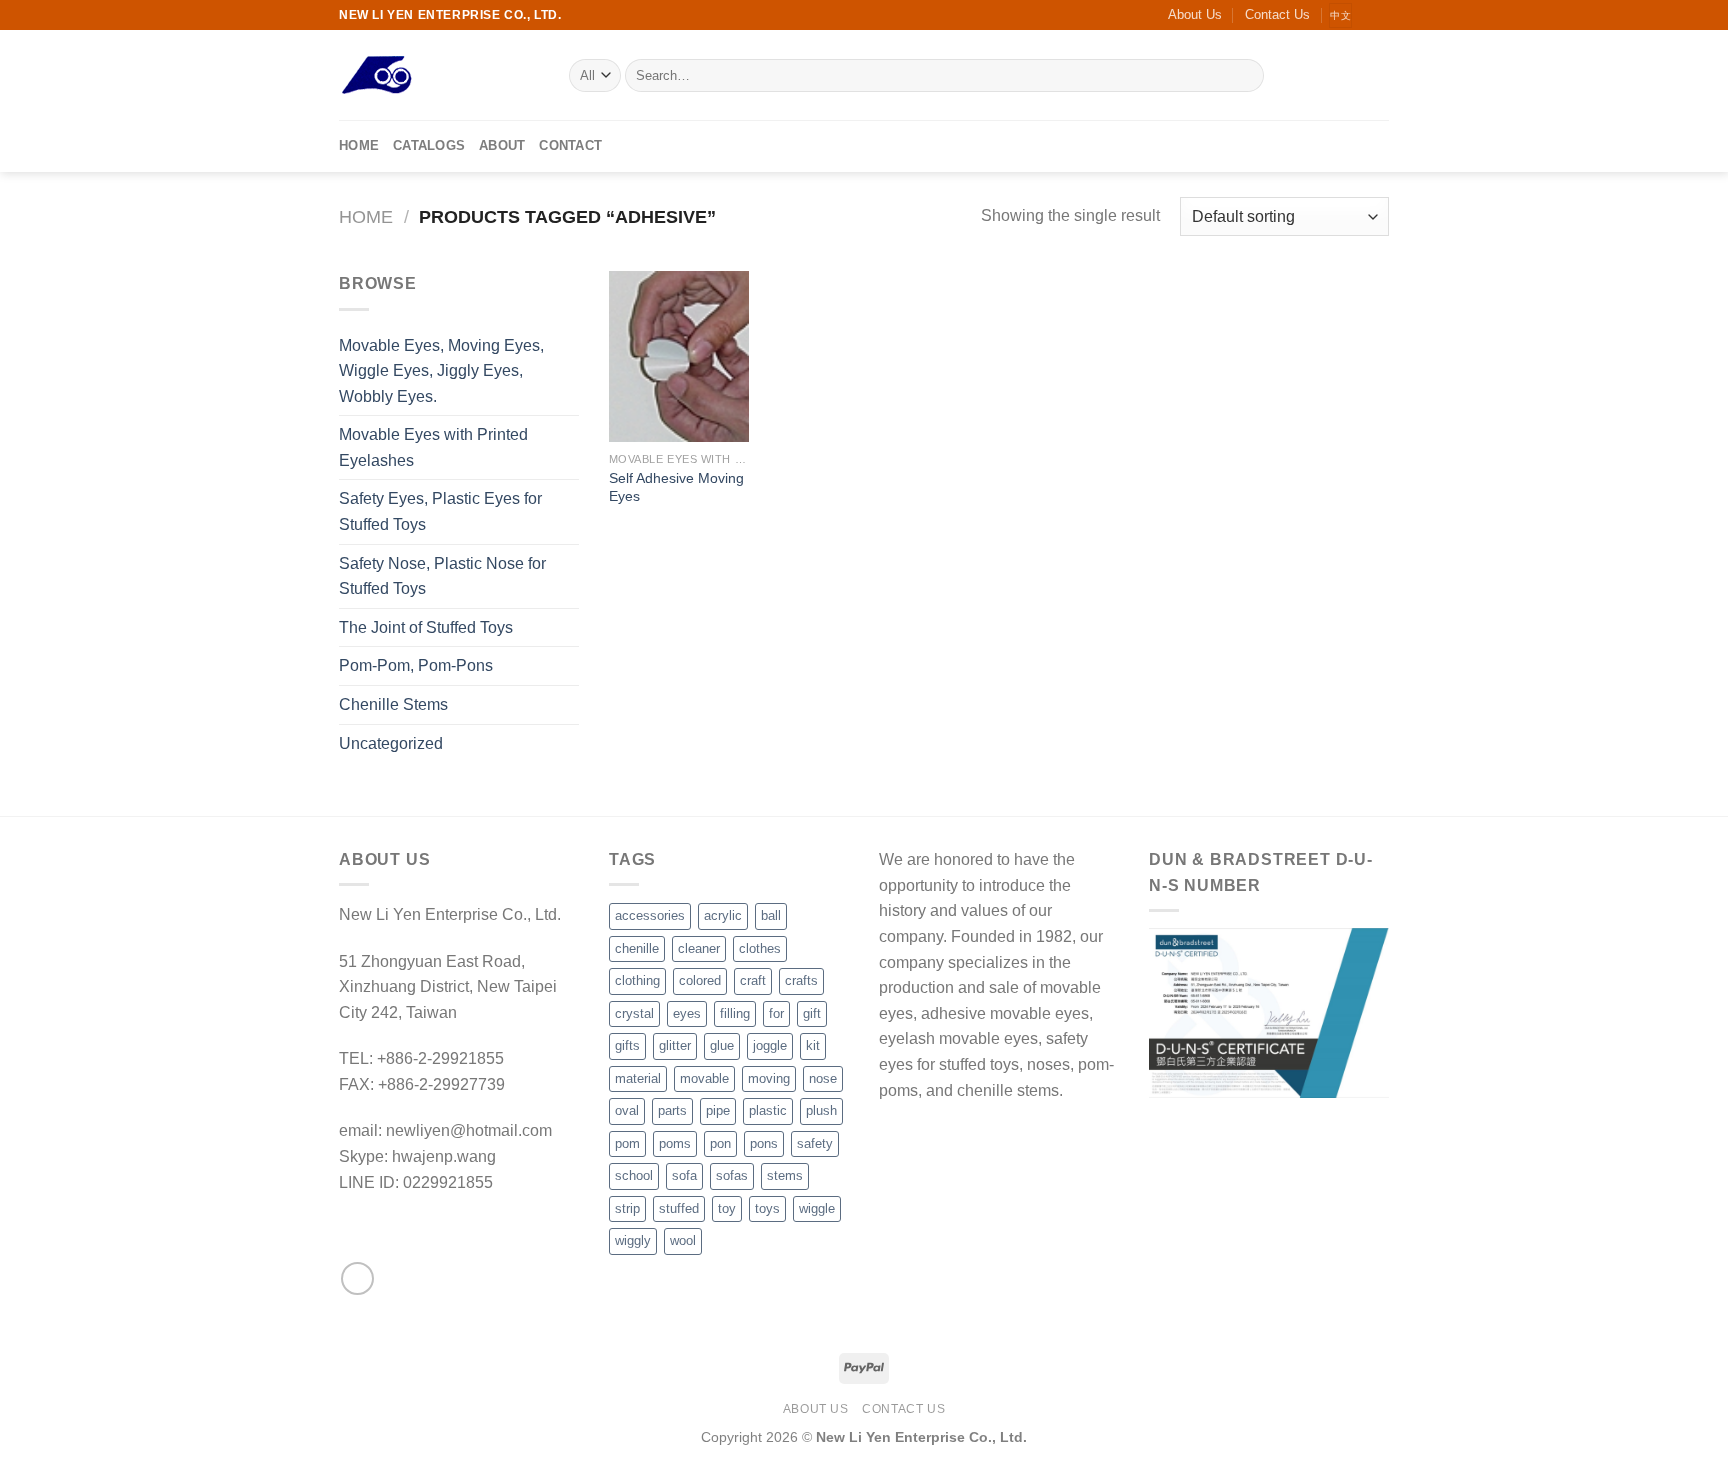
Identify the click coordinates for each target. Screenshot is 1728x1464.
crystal (634, 1013)
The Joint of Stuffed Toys (426, 627)
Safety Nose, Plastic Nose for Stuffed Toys (442, 576)
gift (812, 1013)
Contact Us (1277, 14)
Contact (570, 145)
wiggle (817, 1208)
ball (771, 915)
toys (767, 1208)
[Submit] (1245, 76)
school (634, 1175)
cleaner (699, 948)
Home (359, 145)
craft (753, 980)
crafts (801, 980)
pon (720, 1143)
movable (704, 1078)
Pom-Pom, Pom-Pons (416, 665)
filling (735, 1013)
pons (764, 1143)
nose (823, 1078)
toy (727, 1208)
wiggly (633, 1240)
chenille (637, 948)
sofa (684, 1175)
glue (722, 1045)
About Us (1195, 14)
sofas (732, 1175)
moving (769, 1078)
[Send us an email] (1379, 15)
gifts (627, 1045)
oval (627, 1110)
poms (675, 1143)
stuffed (679, 1208)
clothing (637, 980)
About (502, 145)
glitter (675, 1045)
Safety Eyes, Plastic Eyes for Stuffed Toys (440, 511)
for (776, 1013)
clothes (760, 948)
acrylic (723, 915)
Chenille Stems (393, 704)
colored (700, 980)
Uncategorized (391, 743)
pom (627, 1143)
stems (785, 1175)
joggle (770, 1045)
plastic (768, 1110)
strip (627, 1208)
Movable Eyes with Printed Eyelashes (433, 447)
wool (683, 1240)
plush (821, 1110)
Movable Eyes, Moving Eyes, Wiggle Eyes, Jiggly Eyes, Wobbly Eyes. (441, 371)
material (638, 1078)
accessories (650, 915)
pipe (718, 1110)
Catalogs (429, 145)
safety (815, 1143)
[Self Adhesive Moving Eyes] (679, 356)
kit (813, 1045)
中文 (1340, 15)
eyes (687, 1013)
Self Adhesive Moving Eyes (676, 487)
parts (672, 1110)
